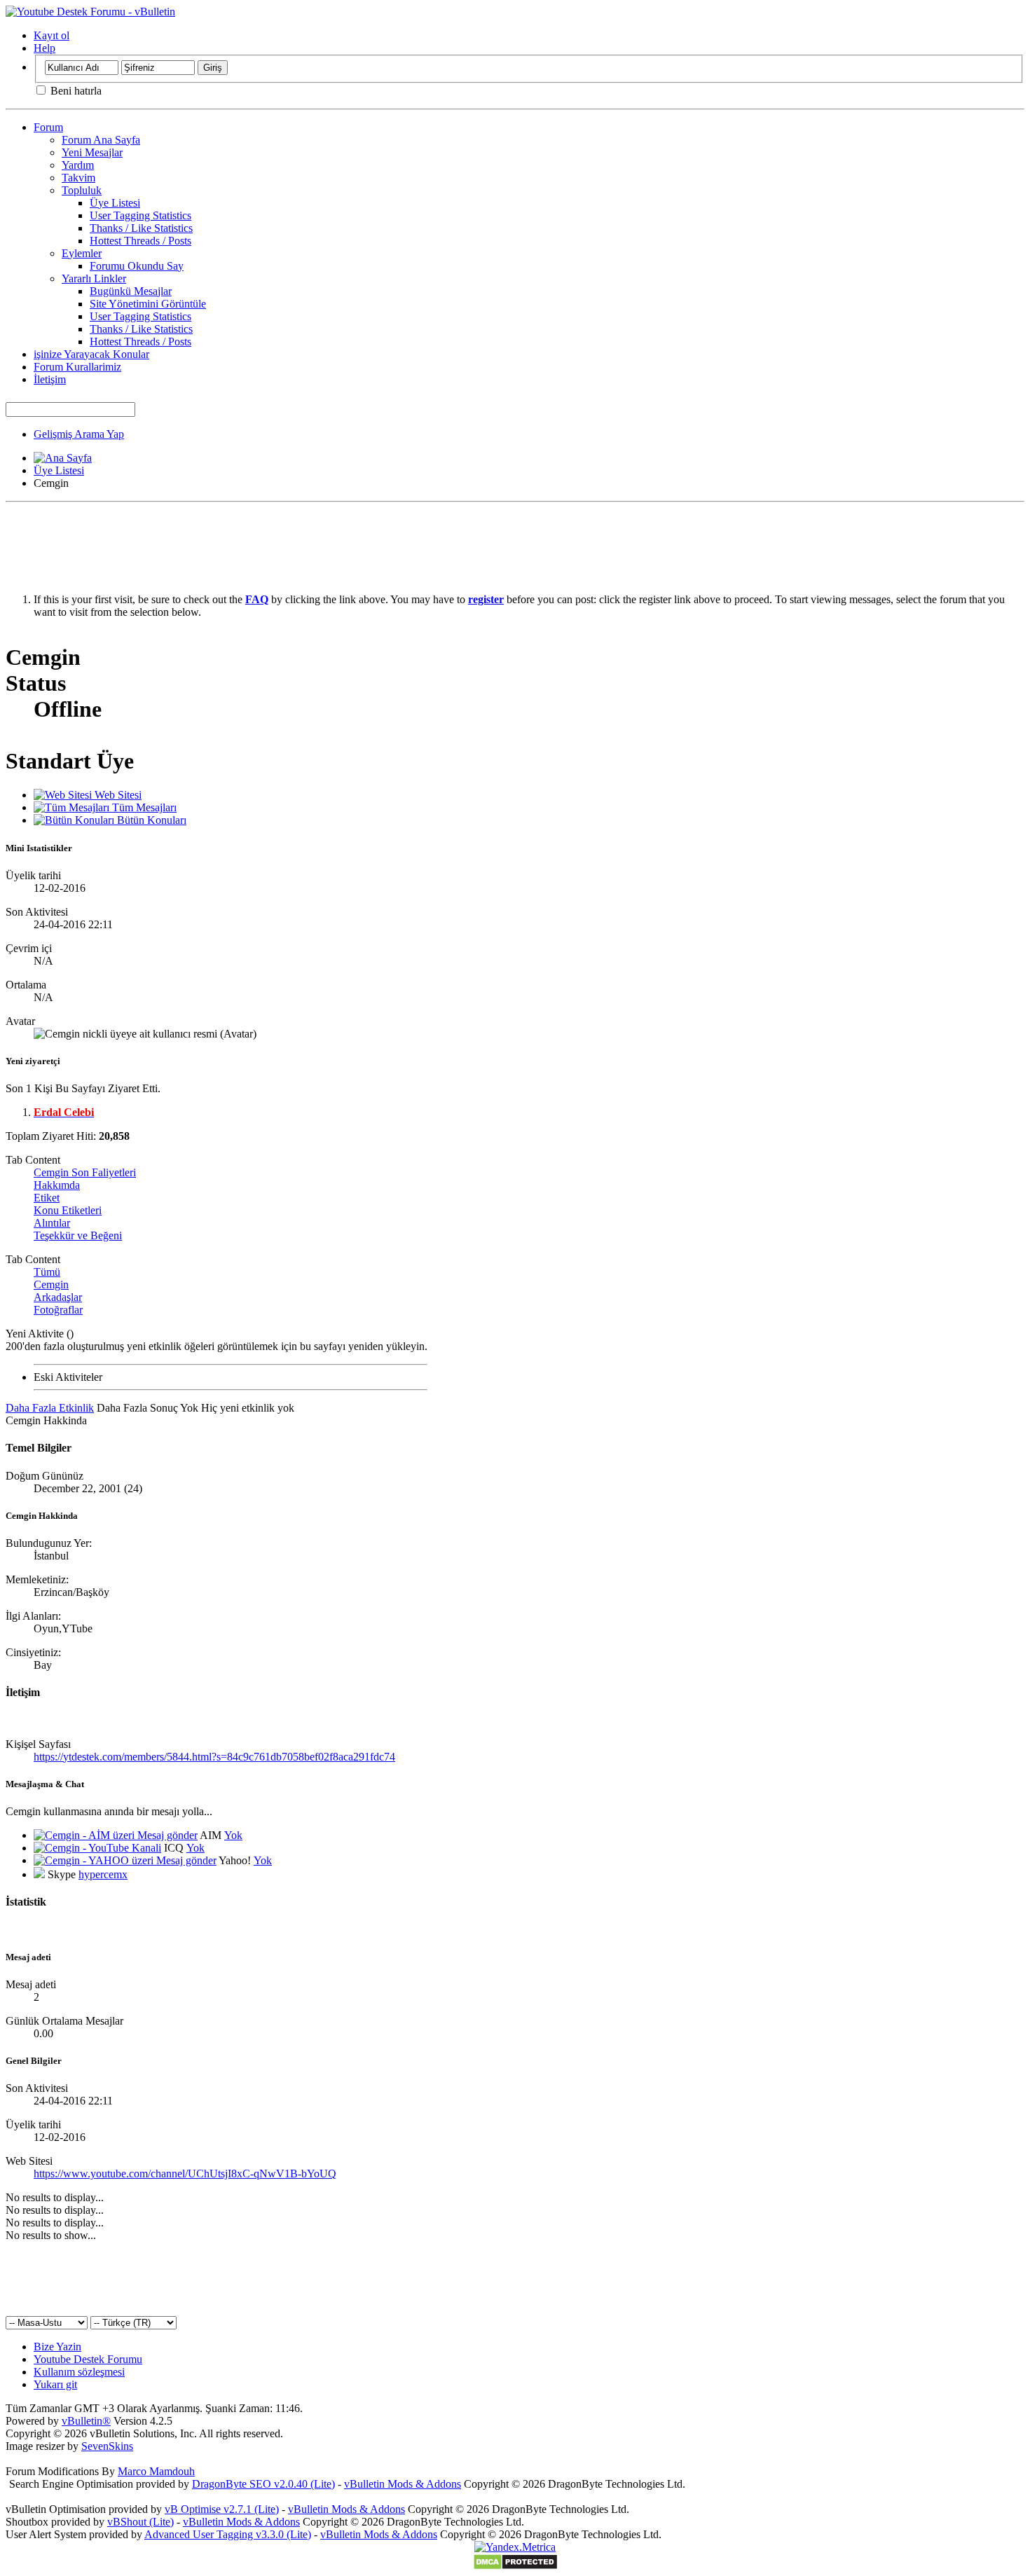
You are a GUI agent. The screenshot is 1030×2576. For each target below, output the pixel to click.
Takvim (78, 178)
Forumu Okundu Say (137, 266)
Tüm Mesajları (143, 807)
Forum (48, 127)
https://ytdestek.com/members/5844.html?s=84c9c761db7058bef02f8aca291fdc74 (214, 1757)
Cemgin (51, 1284)
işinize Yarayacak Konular (91, 354)
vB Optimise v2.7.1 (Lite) (222, 2509)
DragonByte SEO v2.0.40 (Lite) (263, 2484)
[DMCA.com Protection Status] (515, 2567)
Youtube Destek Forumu (88, 2359)
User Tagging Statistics (140, 215)
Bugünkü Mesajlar (131, 291)
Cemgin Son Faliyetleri (85, 1172)
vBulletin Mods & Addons (403, 2484)
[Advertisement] (515, 539)
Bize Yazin (57, 2347)
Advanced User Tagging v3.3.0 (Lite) (228, 2534)
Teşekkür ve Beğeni (78, 1235)
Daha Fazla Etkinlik (50, 1408)
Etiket (47, 1198)
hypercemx (103, 1874)
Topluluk (82, 190)
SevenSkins (107, 2446)
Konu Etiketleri (68, 1210)
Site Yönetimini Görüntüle (148, 304)
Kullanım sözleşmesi (79, 2372)
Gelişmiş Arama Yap (79, 434)
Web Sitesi (117, 795)
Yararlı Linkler (94, 278)
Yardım (78, 165)
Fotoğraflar (58, 1310)
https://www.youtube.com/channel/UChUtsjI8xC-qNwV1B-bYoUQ (185, 2174)
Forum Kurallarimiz (77, 367)
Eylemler (82, 253)
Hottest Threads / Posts (140, 241)
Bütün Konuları (150, 820)
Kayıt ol (51, 35)
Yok (233, 1835)
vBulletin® (86, 2421)
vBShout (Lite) (140, 2522)
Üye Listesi (115, 203)
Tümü (47, 1272)
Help (44, 48)
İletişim (50, 379)
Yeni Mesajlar (92, 152)
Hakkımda (57, 1185)
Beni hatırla (75, 91)
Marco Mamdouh (156, 2471)
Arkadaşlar (58, 1297)
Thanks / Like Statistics (141, 228)
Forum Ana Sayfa (101, 140)
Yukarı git (55, 2384)
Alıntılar (52, 1223)
